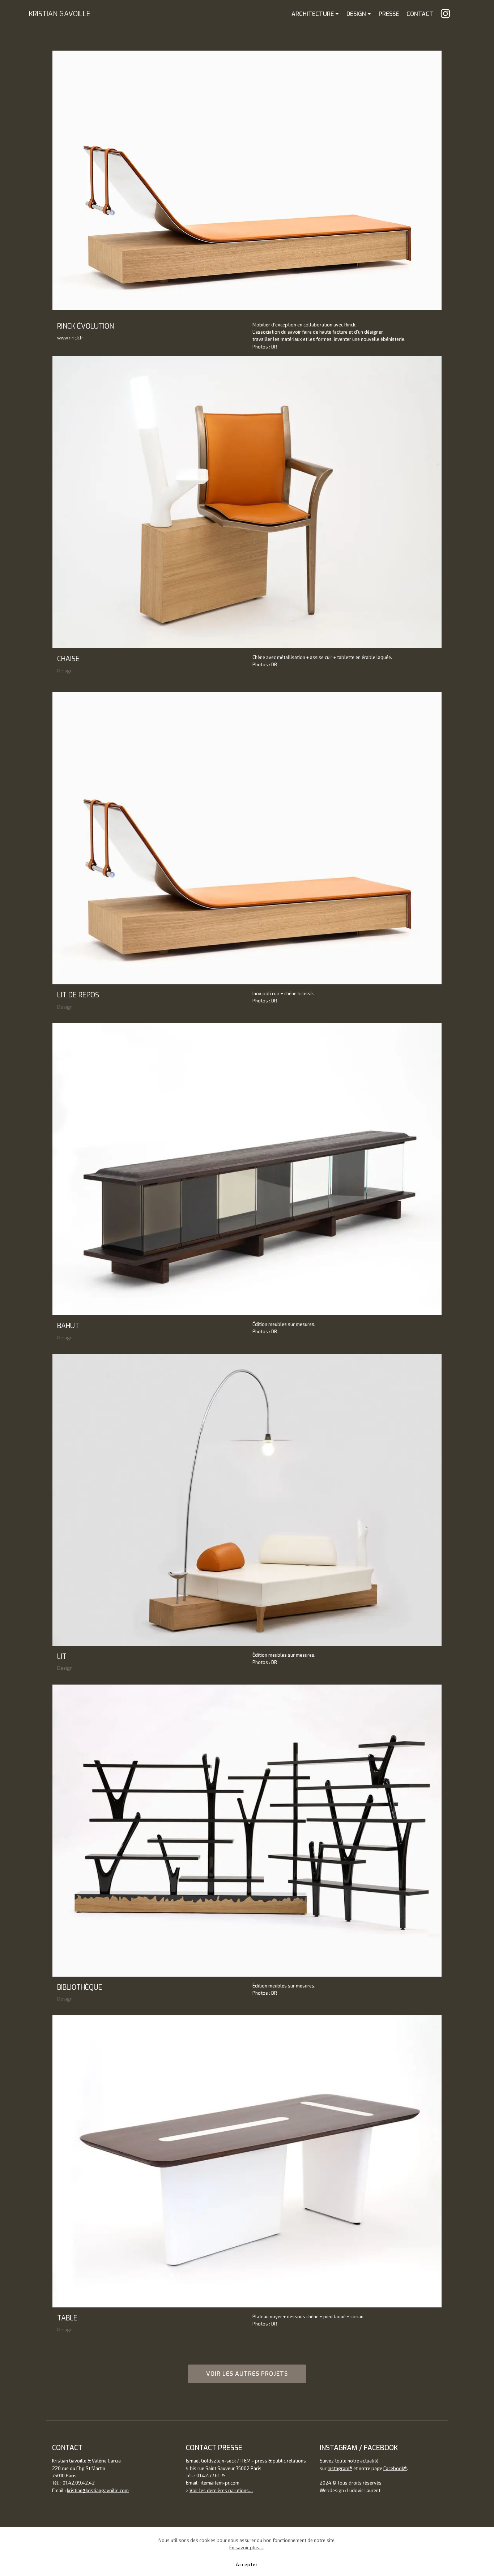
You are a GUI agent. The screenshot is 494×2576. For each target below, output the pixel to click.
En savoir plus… (246, 2547)
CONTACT (420, 14)
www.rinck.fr (70, 338)
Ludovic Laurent (364, 2490)
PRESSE (389, 14)
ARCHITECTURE (313, 14)
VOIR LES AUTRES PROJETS (247, 2374)
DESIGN (356, 14)
